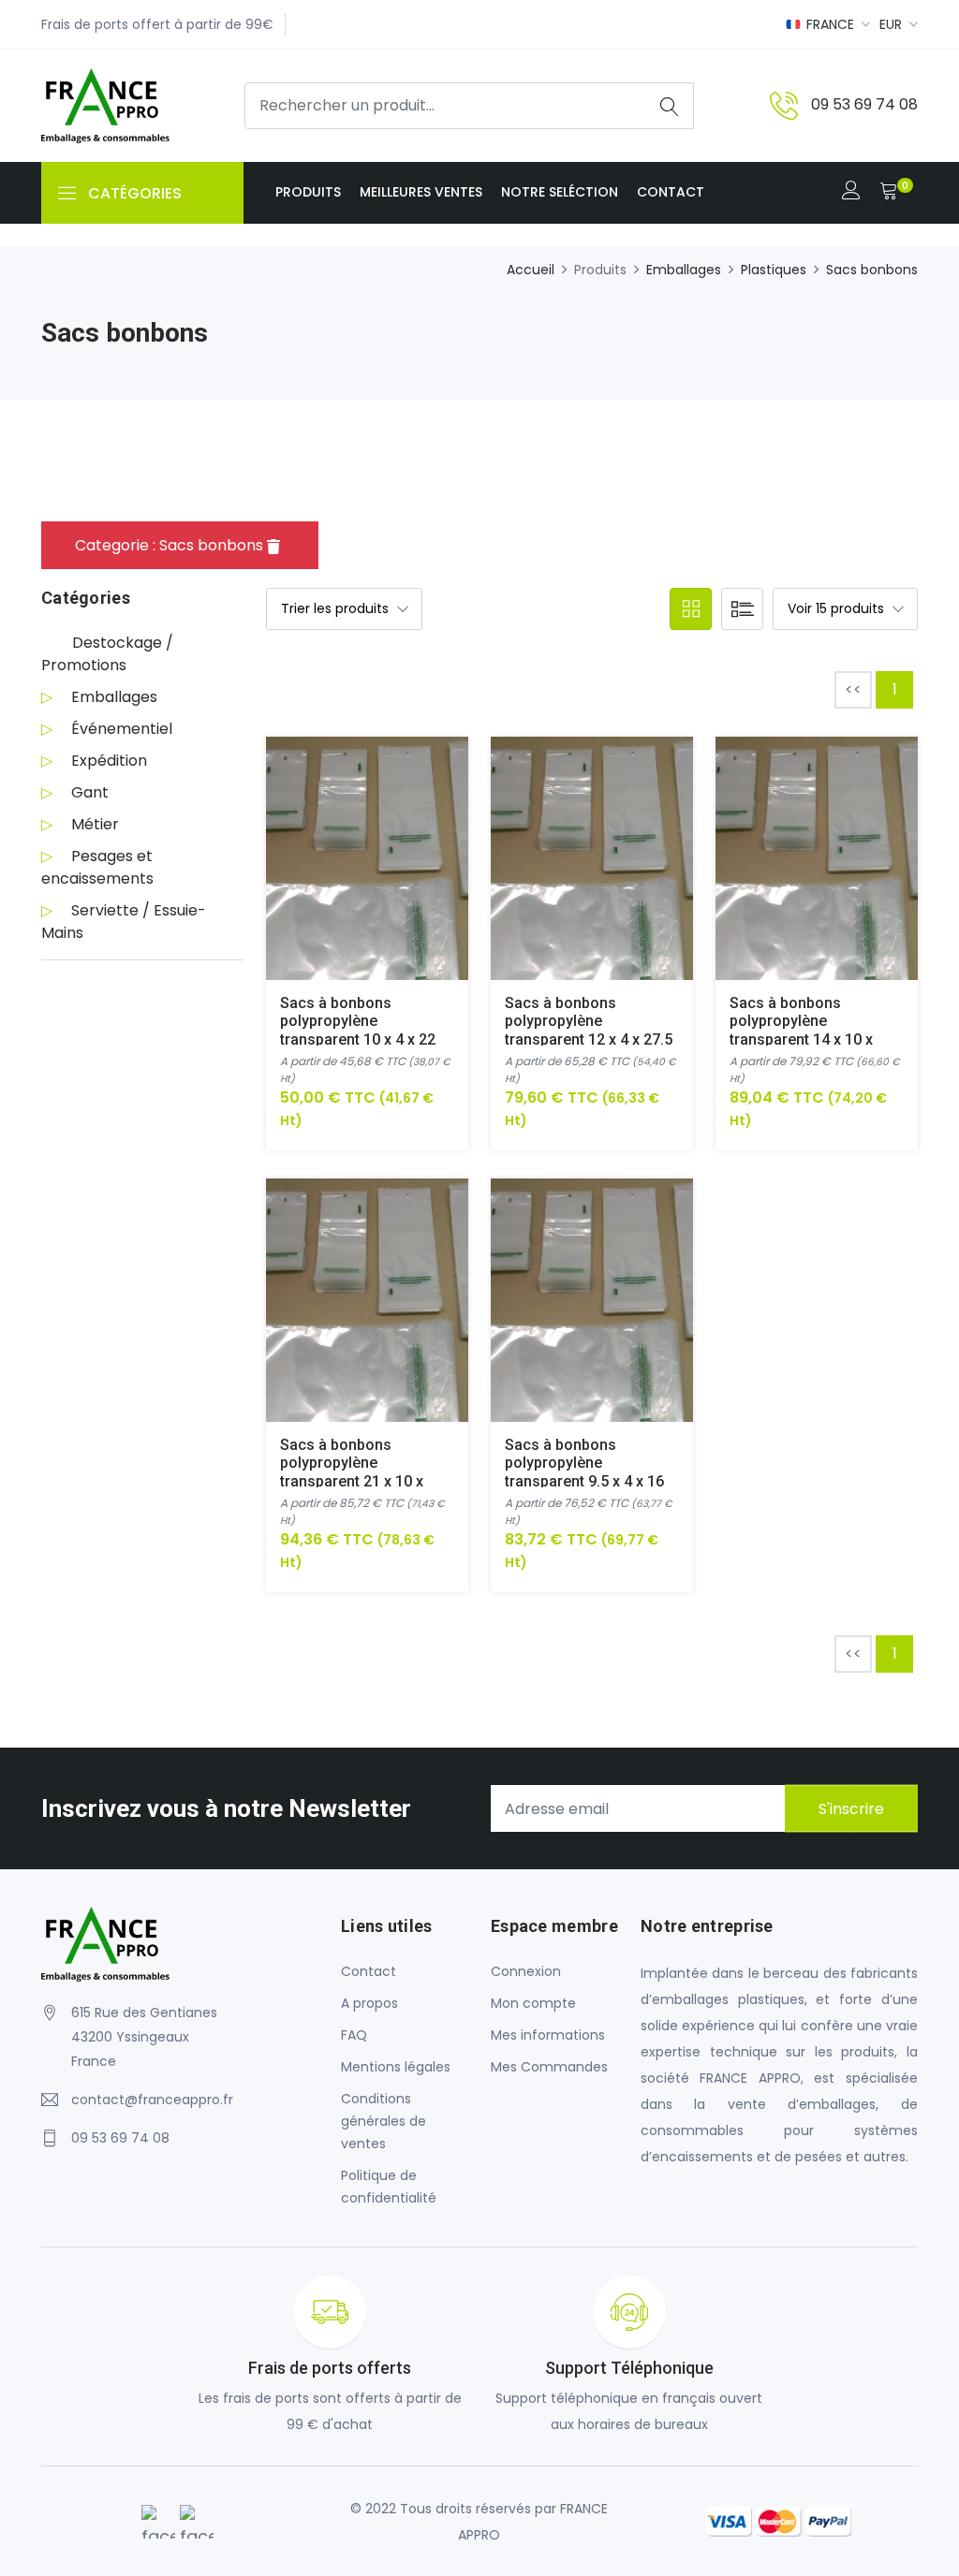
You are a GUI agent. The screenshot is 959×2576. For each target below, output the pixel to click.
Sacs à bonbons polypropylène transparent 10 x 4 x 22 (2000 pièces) (358, 1030)
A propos (369, 2003)
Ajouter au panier (345, 873)
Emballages (684, 270)
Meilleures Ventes (421, 192)
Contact (671, 192)
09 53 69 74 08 (864, 104)
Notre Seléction (560, 192)
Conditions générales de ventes (384, 2121)
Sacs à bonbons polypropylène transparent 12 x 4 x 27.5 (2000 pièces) (589, 1030)
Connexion (526, 1971)
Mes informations (548, 2035)
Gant (90, 792)
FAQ (354, 2035)
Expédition (109, 761)
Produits (308, 192)
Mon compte (533, 2003)
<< (853, 689)
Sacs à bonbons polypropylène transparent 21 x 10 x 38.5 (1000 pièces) (352, 1472)
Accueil (531, 270)
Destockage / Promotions (107, 654)
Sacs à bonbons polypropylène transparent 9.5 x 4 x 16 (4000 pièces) (584, 1472)
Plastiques (774, 270)
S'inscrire (851, 1809)
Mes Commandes (549, 2067)
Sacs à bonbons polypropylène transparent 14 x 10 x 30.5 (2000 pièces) (801, 1030)
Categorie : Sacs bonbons (171, 545)
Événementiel (122, 729)
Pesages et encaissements (97, 867)
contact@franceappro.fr (152, 2100)
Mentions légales (396, 2067)
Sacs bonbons (872, 270)
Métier (95, 824)
